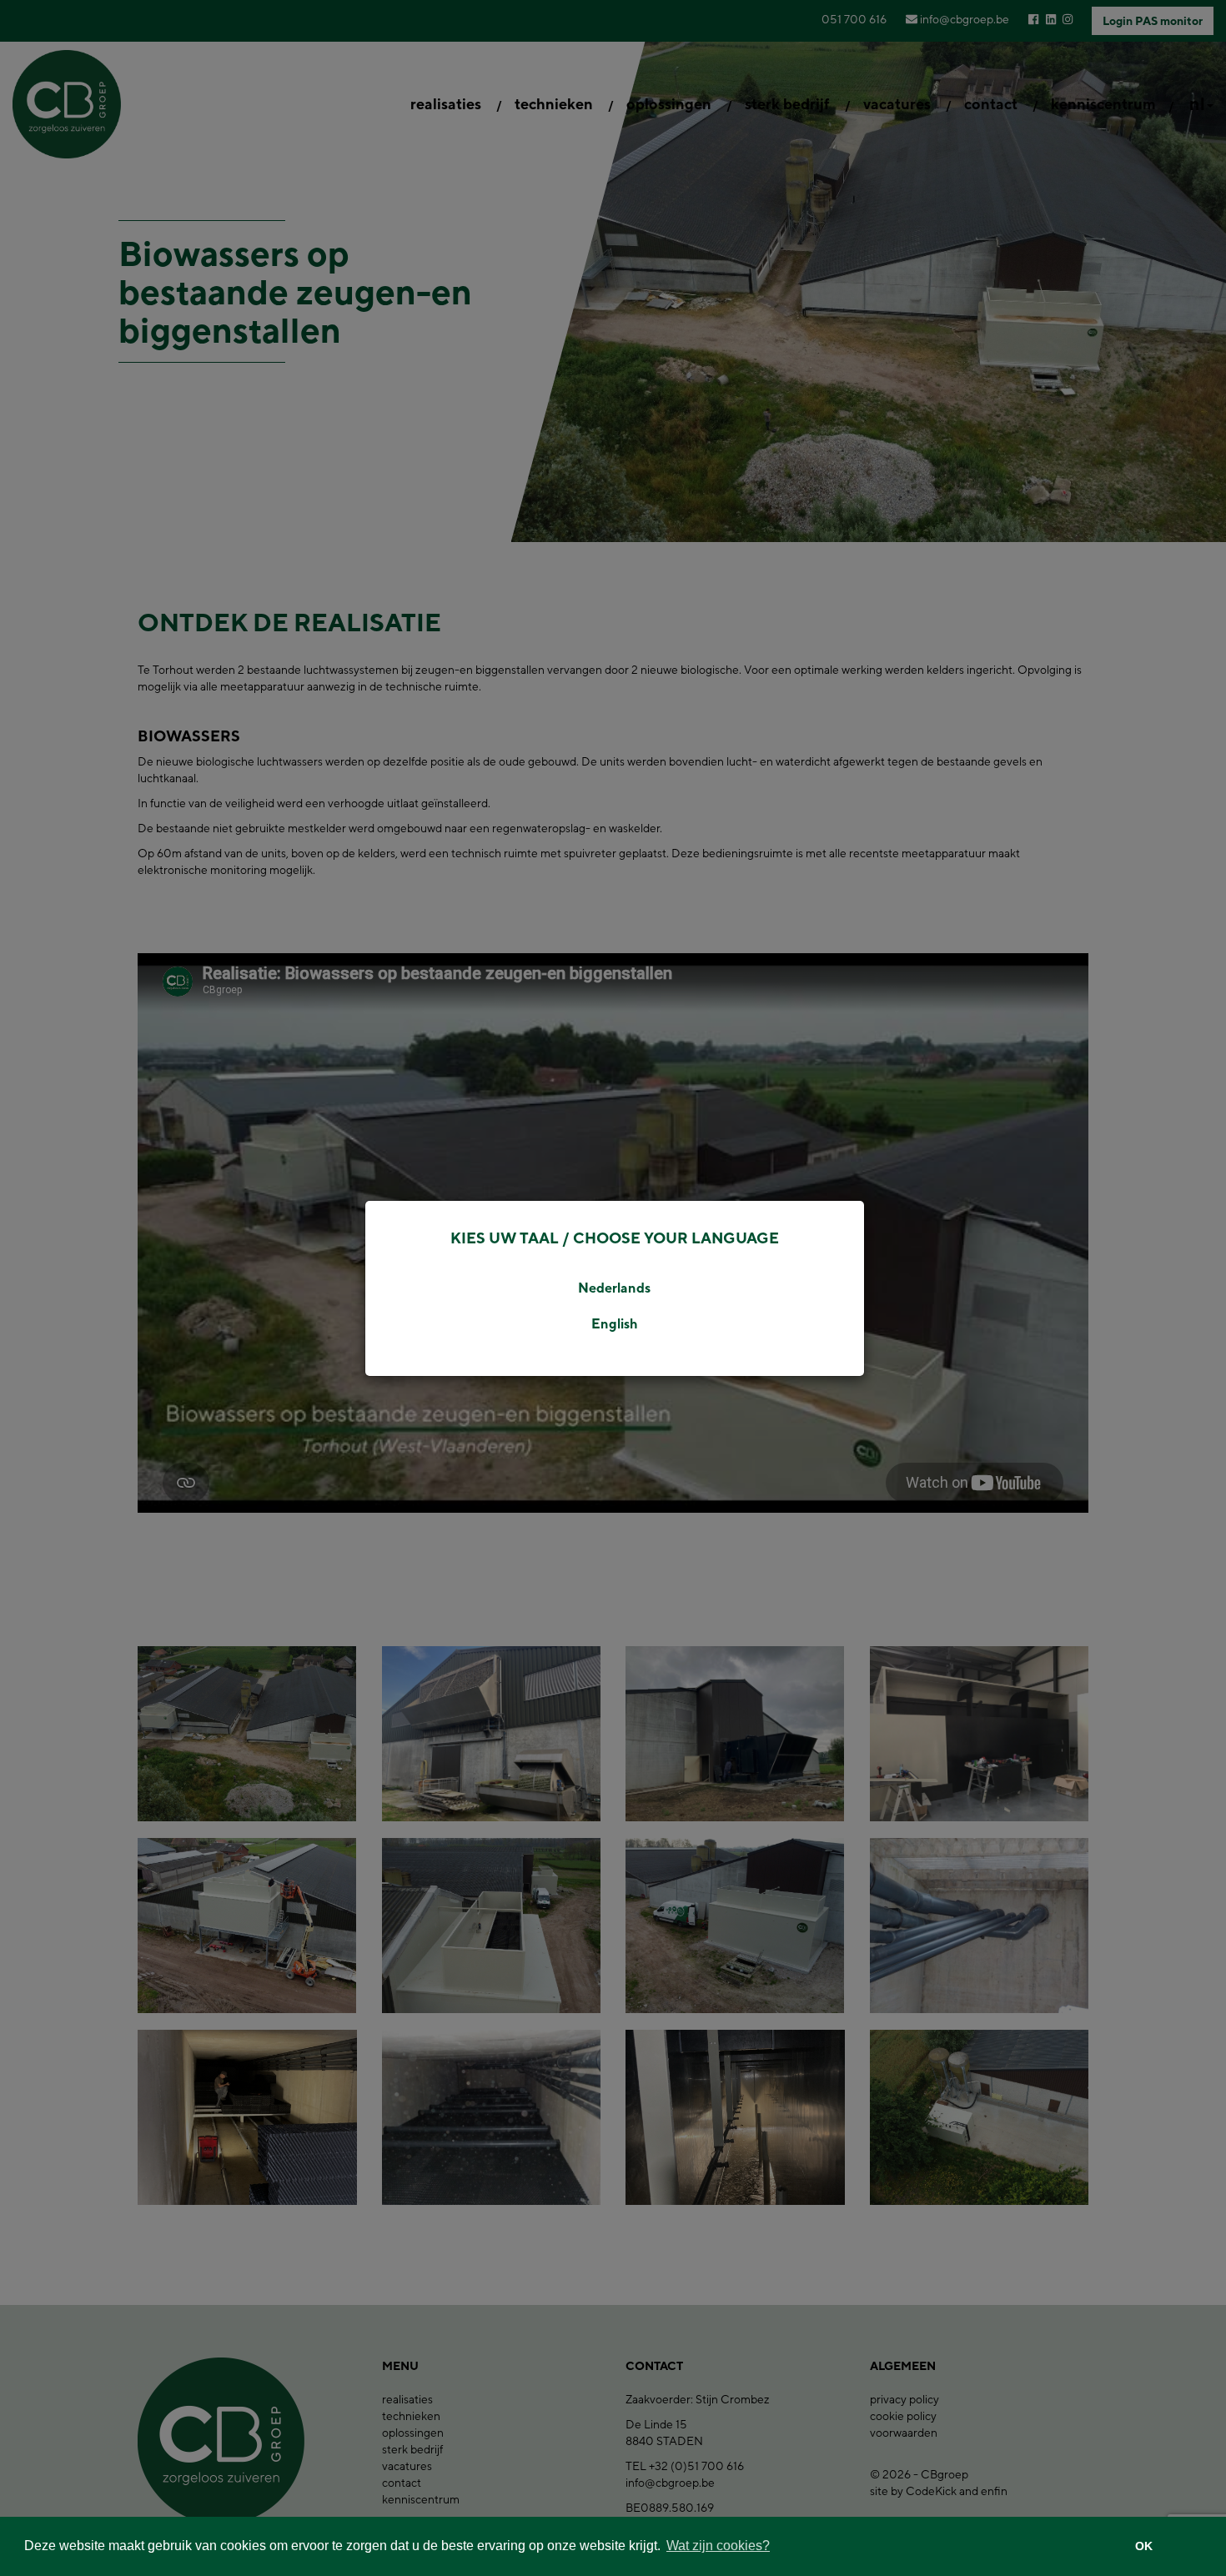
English (615, 1324)
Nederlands (614, 1288)
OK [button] (1144, 2546)
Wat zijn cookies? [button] (718, 2546)
